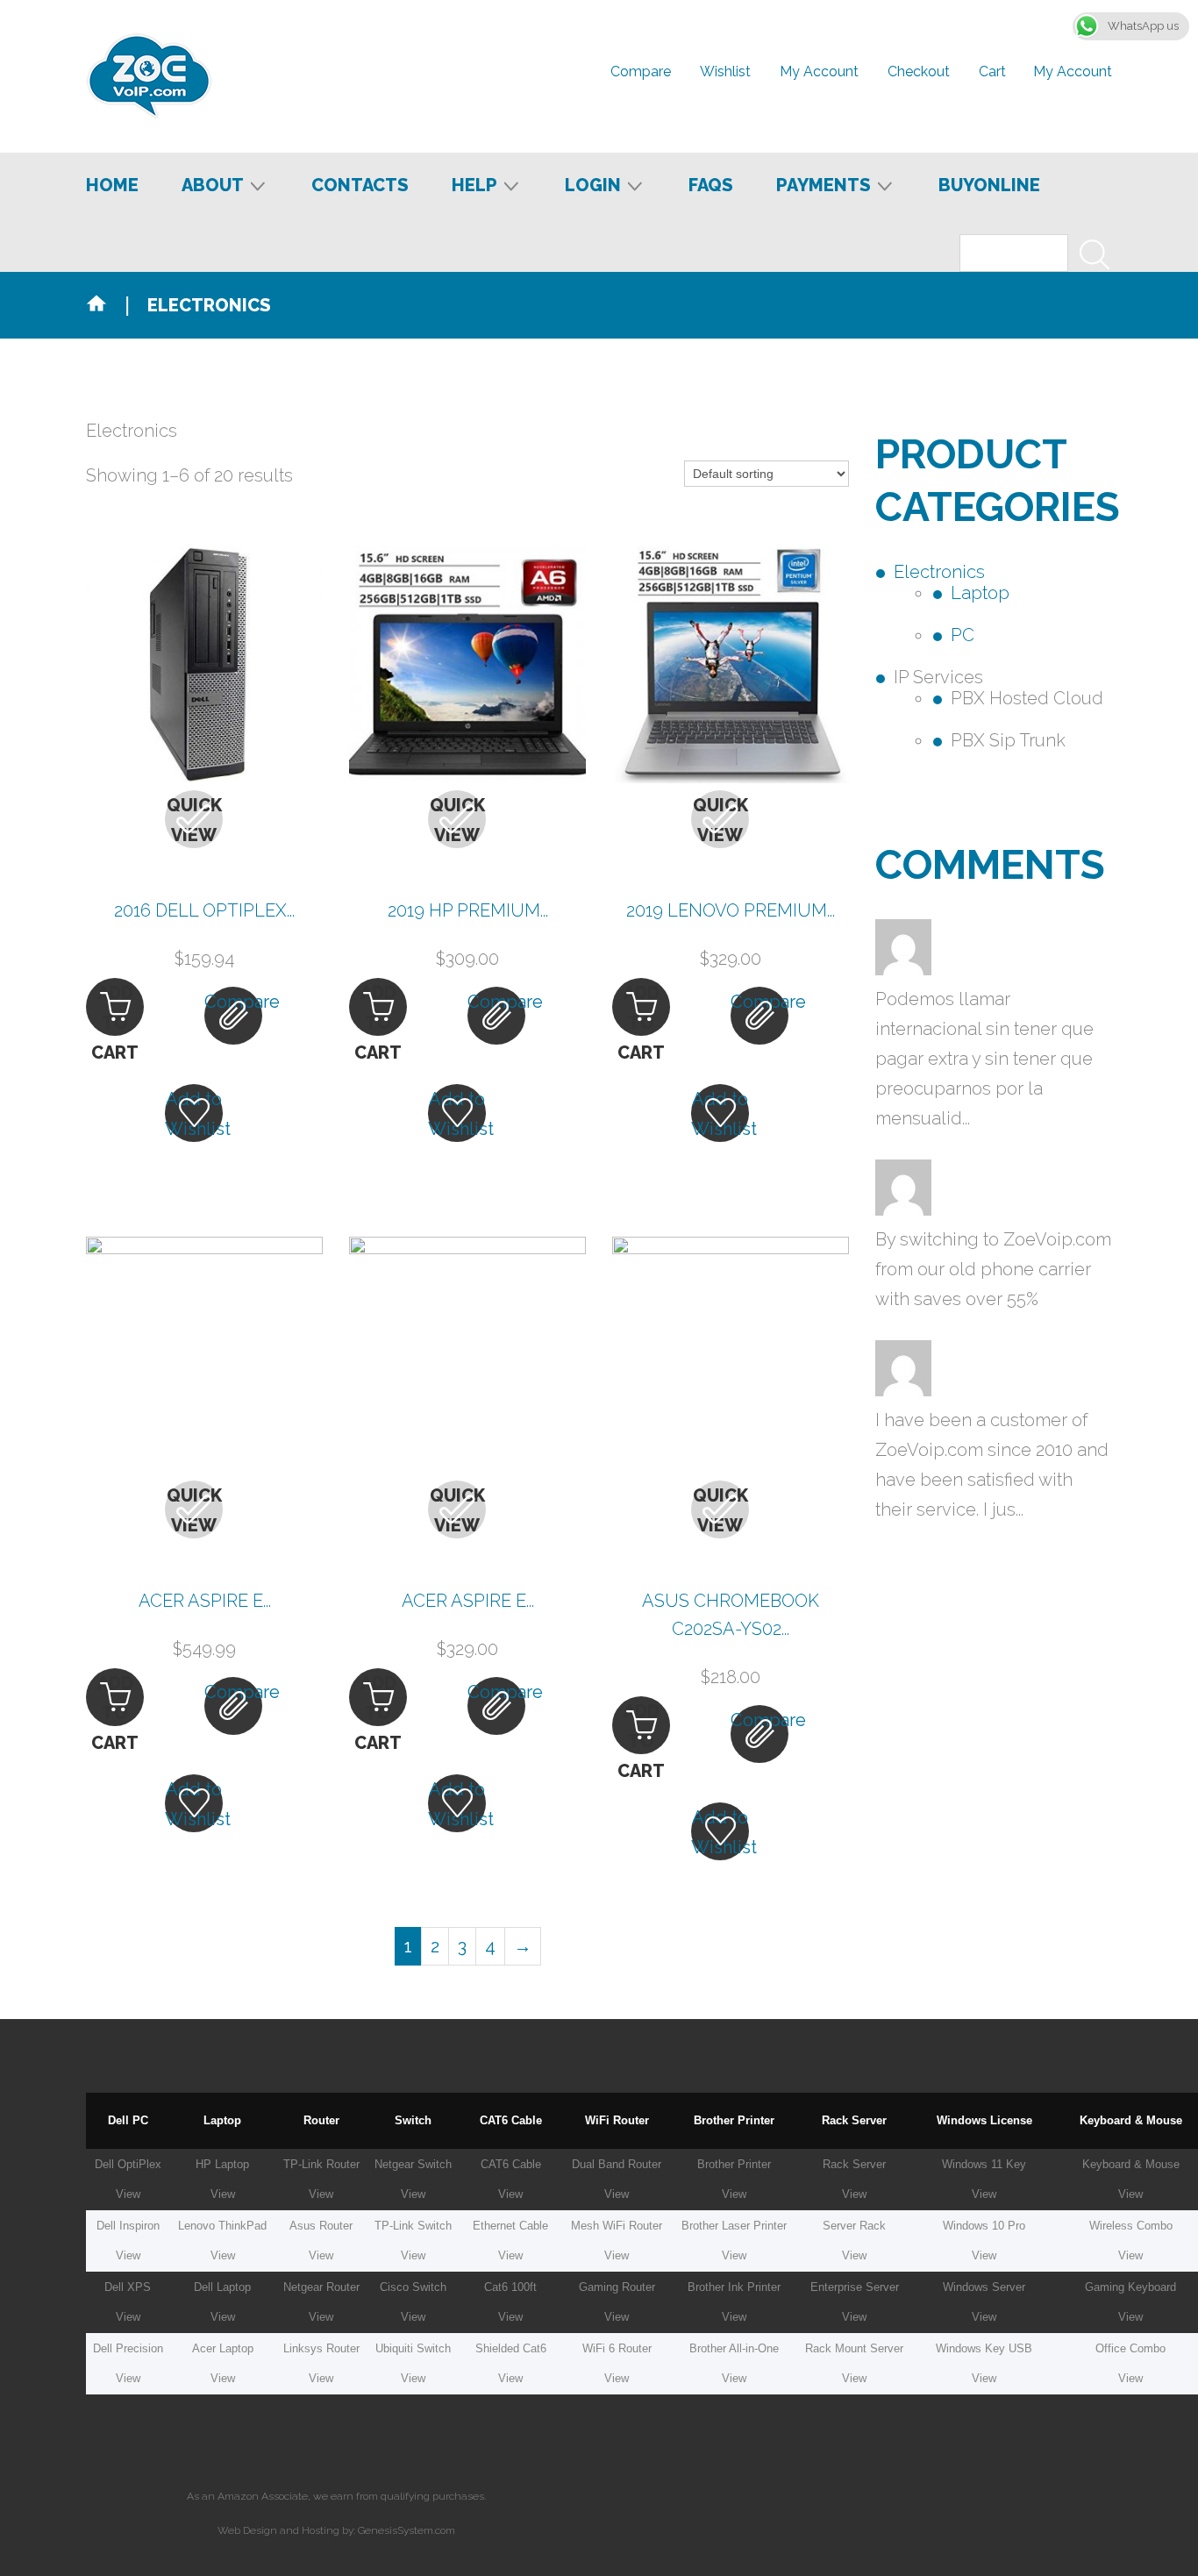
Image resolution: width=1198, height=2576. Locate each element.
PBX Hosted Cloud (1027, 698)
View (128, 2194)
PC (963, 635)
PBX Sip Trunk (1008, 740)
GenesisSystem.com (406, 2530)
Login (593, 186)
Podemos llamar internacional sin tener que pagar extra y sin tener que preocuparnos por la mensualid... (984, 1059)
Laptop (980, 593)
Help (474, 186)
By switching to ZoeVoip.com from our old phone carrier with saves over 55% (993, 1269)
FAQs (711, 185)
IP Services (938, 677)
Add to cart (115, 1009)
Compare (641, 71)
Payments (824, 186)
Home (112, 185)
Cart (992, 71)
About (213, 186)
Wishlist (725, 71)
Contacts (360, 185)
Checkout (919, 71)
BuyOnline (989, 185)
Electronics (939, 572)
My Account (1073, 71)
